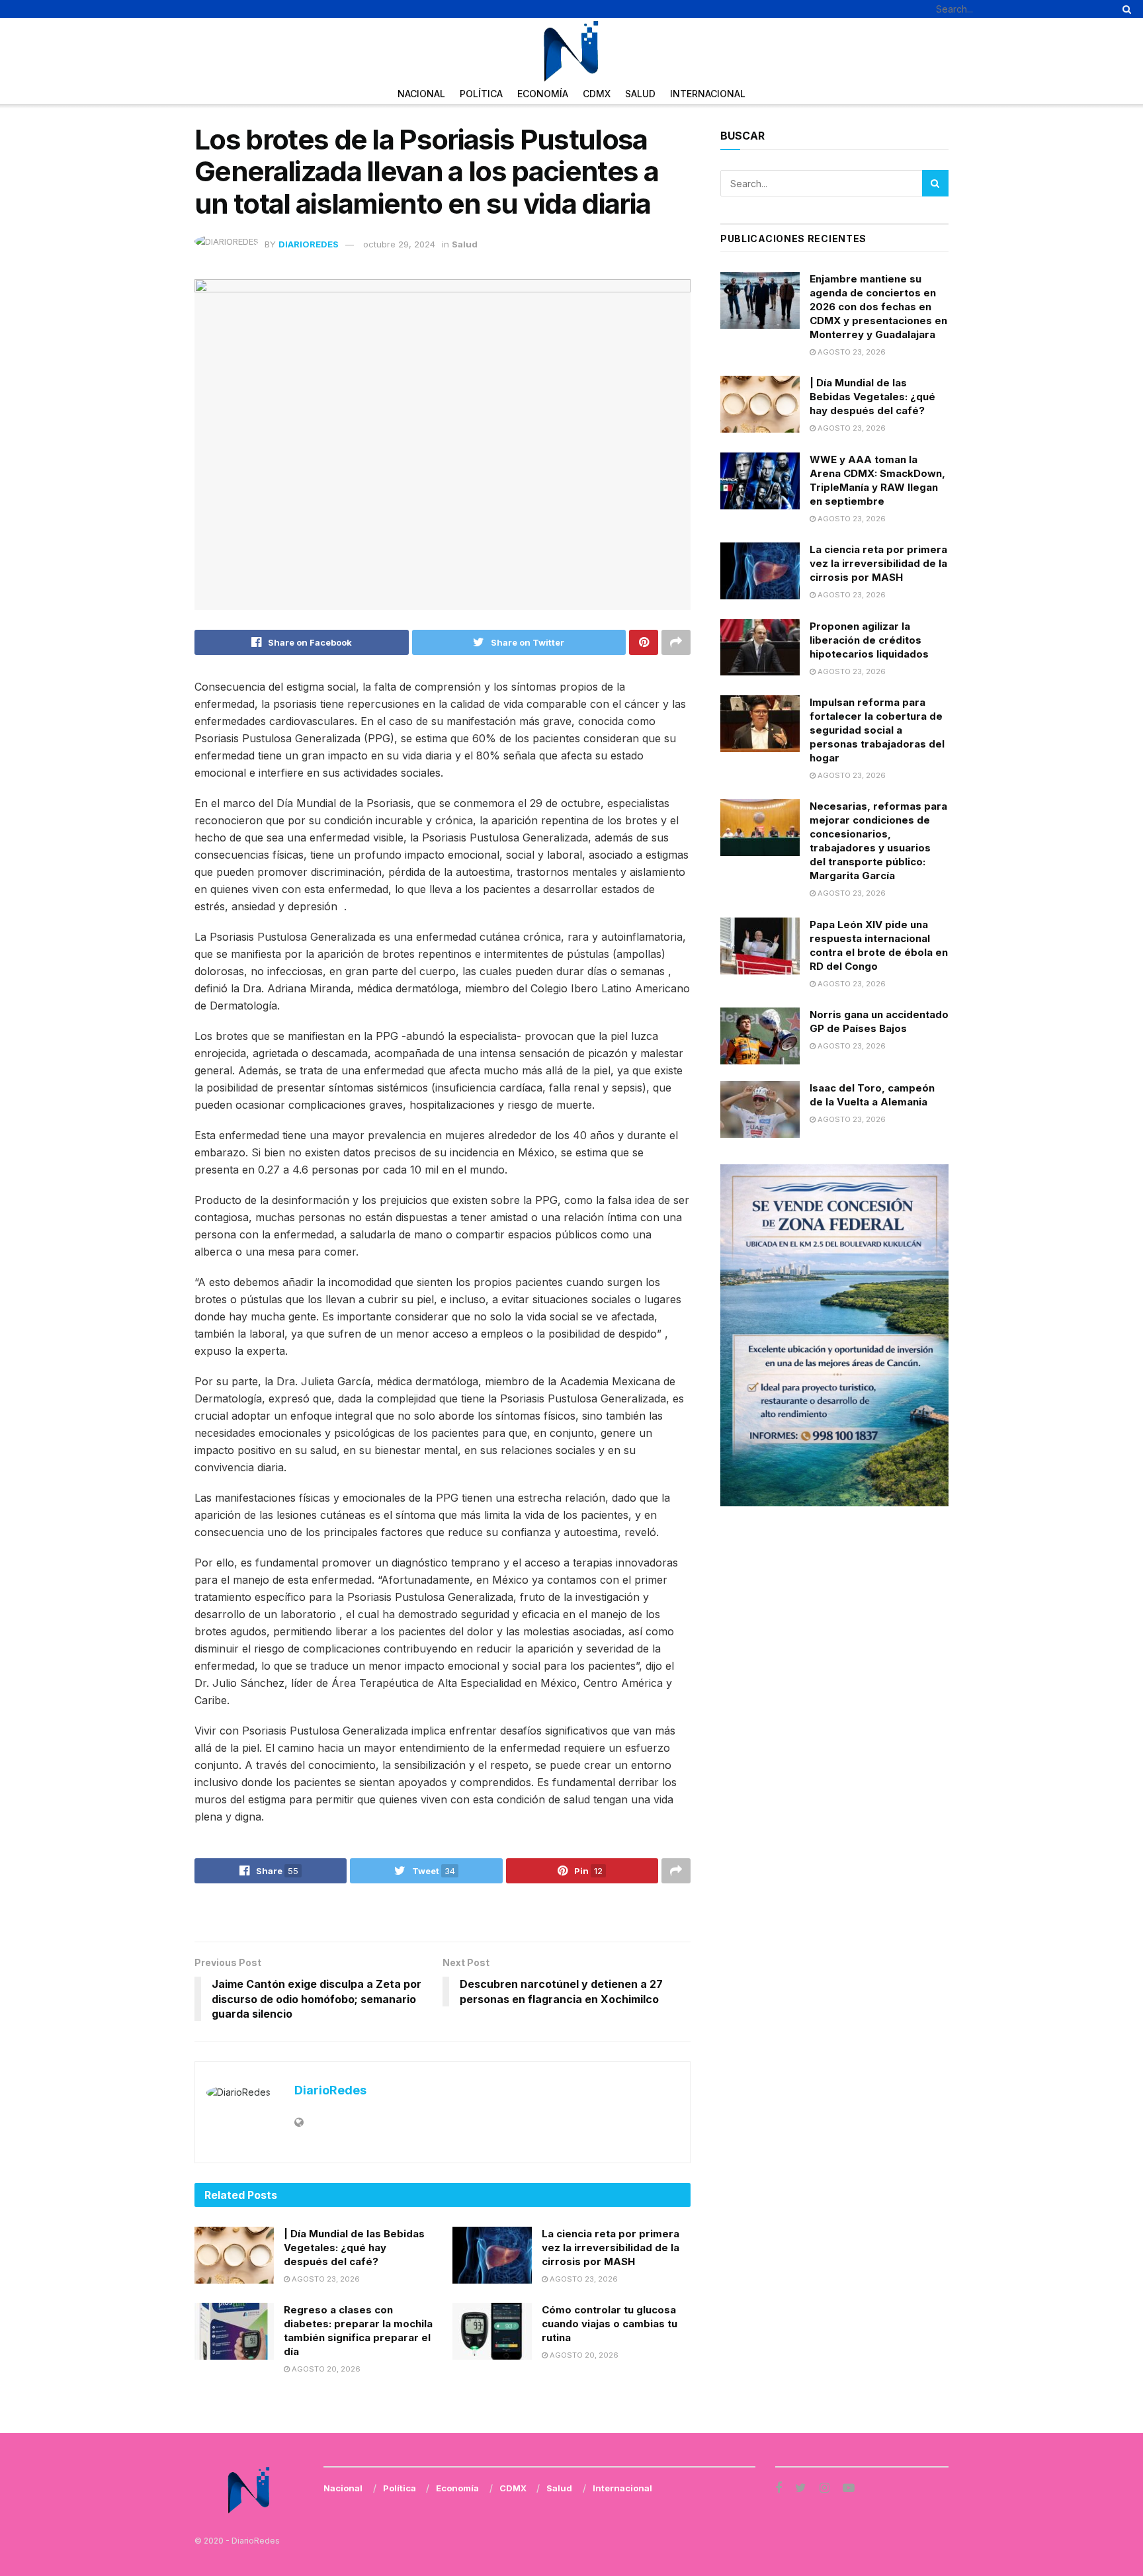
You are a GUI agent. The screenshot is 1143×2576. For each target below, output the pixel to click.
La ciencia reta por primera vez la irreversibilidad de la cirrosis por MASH (611, 2248)
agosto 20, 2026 (325, 2369)
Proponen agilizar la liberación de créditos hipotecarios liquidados (869, 640)
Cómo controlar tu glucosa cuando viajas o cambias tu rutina (610, 2324)
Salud (640, 94)
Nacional (421, 94)
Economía (543, 94)
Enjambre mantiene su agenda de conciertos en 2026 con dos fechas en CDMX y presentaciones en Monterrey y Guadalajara (878, 307)
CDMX (597, 94)
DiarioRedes (309, 244)
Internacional (708, 94)
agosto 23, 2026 (325, 2279)
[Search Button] (1124, 9)
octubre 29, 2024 (399, 244)
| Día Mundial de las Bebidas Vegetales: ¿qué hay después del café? (354, 2248)
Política (481, 94)
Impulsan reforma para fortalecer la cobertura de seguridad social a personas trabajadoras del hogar (877, 730)
